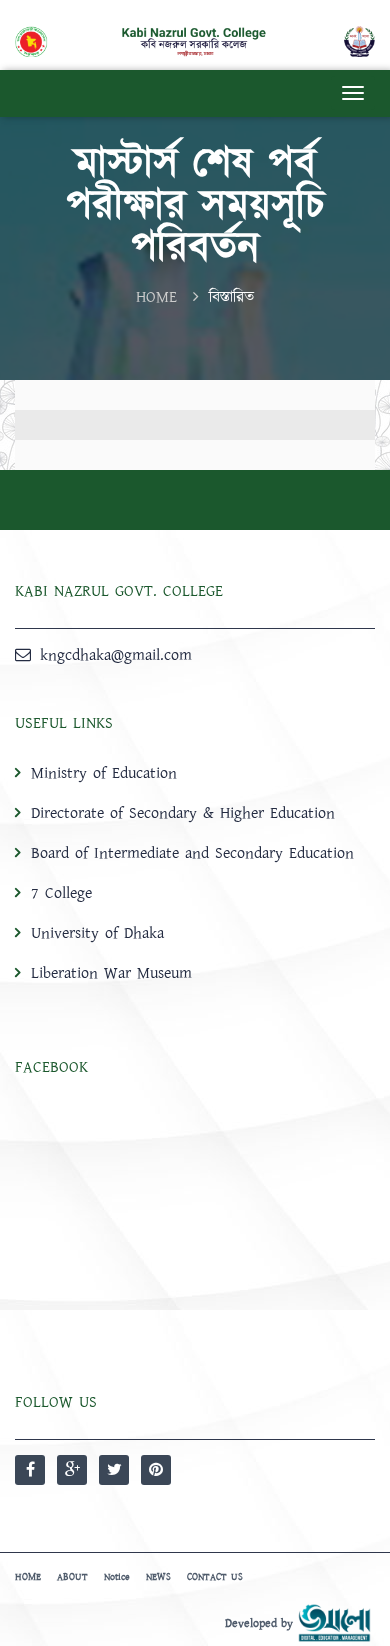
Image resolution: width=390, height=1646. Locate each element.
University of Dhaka (97, 933)
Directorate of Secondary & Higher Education (183, 813)
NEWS (158, 1577)
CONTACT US (215, 1577)
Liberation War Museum (111, 973)
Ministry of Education (104, 773)
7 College (61, 893)
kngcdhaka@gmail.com (116, 655)
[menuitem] (195, 872)
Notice (117, 1577)
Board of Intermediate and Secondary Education (192, 853)
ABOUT (72, 1577)
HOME (156, 297)
